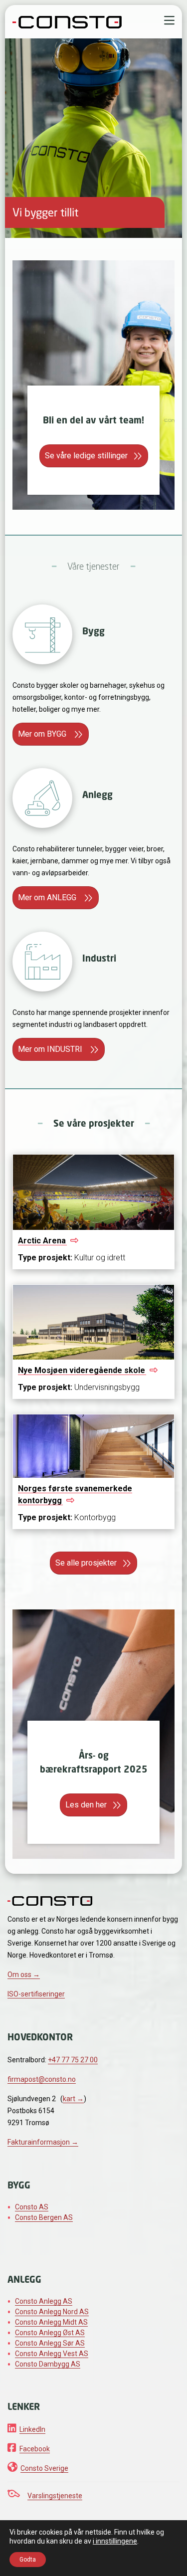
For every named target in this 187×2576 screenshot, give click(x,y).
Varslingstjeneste (55, 2496)
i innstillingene (115, 2541)
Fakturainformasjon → (43, 2142)
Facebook (35, 2449)
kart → (73, 2099)
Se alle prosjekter (86, 1563)
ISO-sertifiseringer (36, 1994)
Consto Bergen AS (44, 2217)
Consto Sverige (44, 2468)
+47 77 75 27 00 (73, 2060)
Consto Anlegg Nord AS (52, 2312)
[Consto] (67, 21)
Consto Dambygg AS (48, 2364)
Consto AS (32, 2207)
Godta (28, 2560)
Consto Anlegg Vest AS (52, 2354)
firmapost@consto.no (42, 2079)
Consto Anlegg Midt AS (51, 2322)
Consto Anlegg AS (44, 2301)
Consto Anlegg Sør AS (50, 2343)
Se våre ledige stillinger (86, 456)
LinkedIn (32, 2429)
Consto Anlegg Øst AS (50, 2333)
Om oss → (24, 1975)
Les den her (86, 1805)
